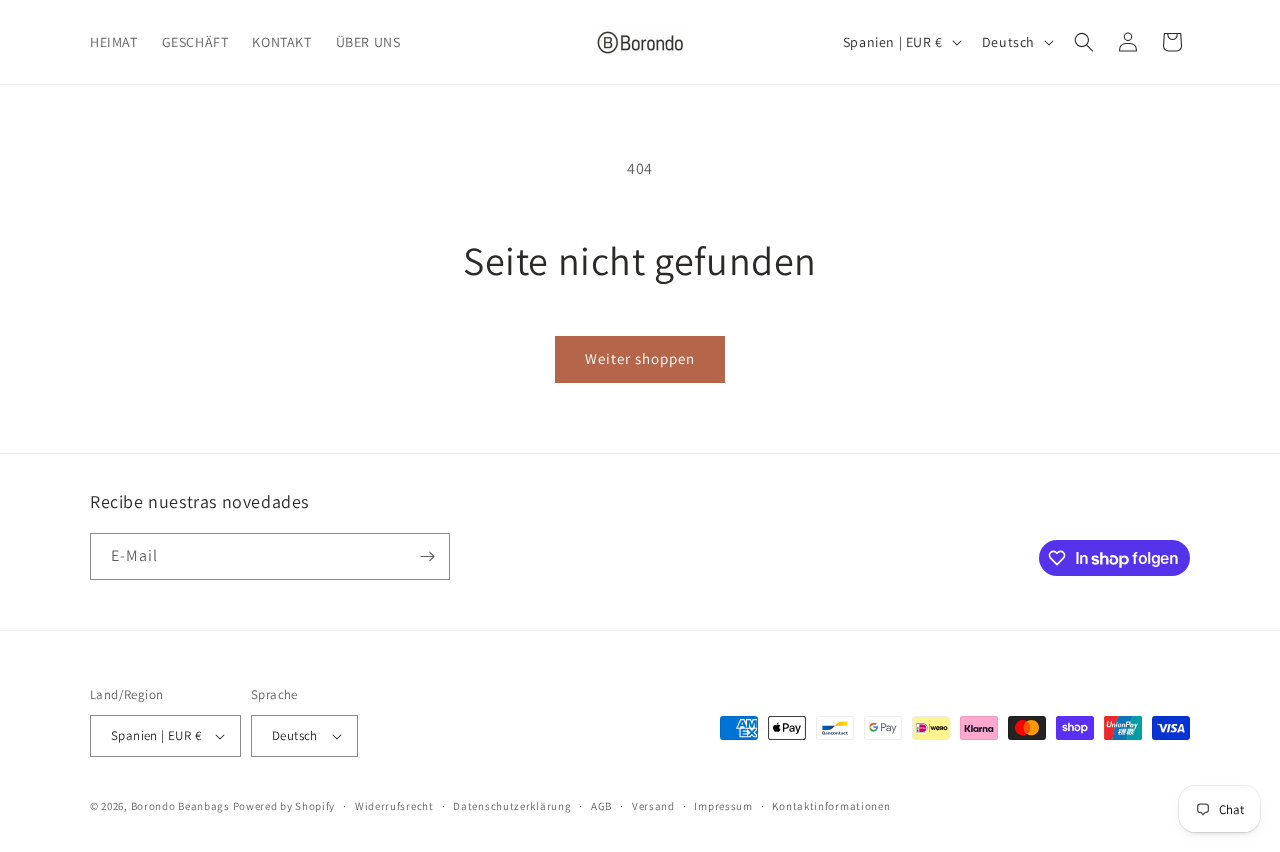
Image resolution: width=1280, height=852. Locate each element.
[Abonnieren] (427, 556)
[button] (1084, 42)
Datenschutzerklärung (512, 806)
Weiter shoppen (640, 358)
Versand (653, 806)
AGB (601, 806)
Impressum (723, 806)
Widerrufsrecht (394, 806)
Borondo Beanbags (180, 806)
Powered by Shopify (284, 806)
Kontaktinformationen (831, 806)
